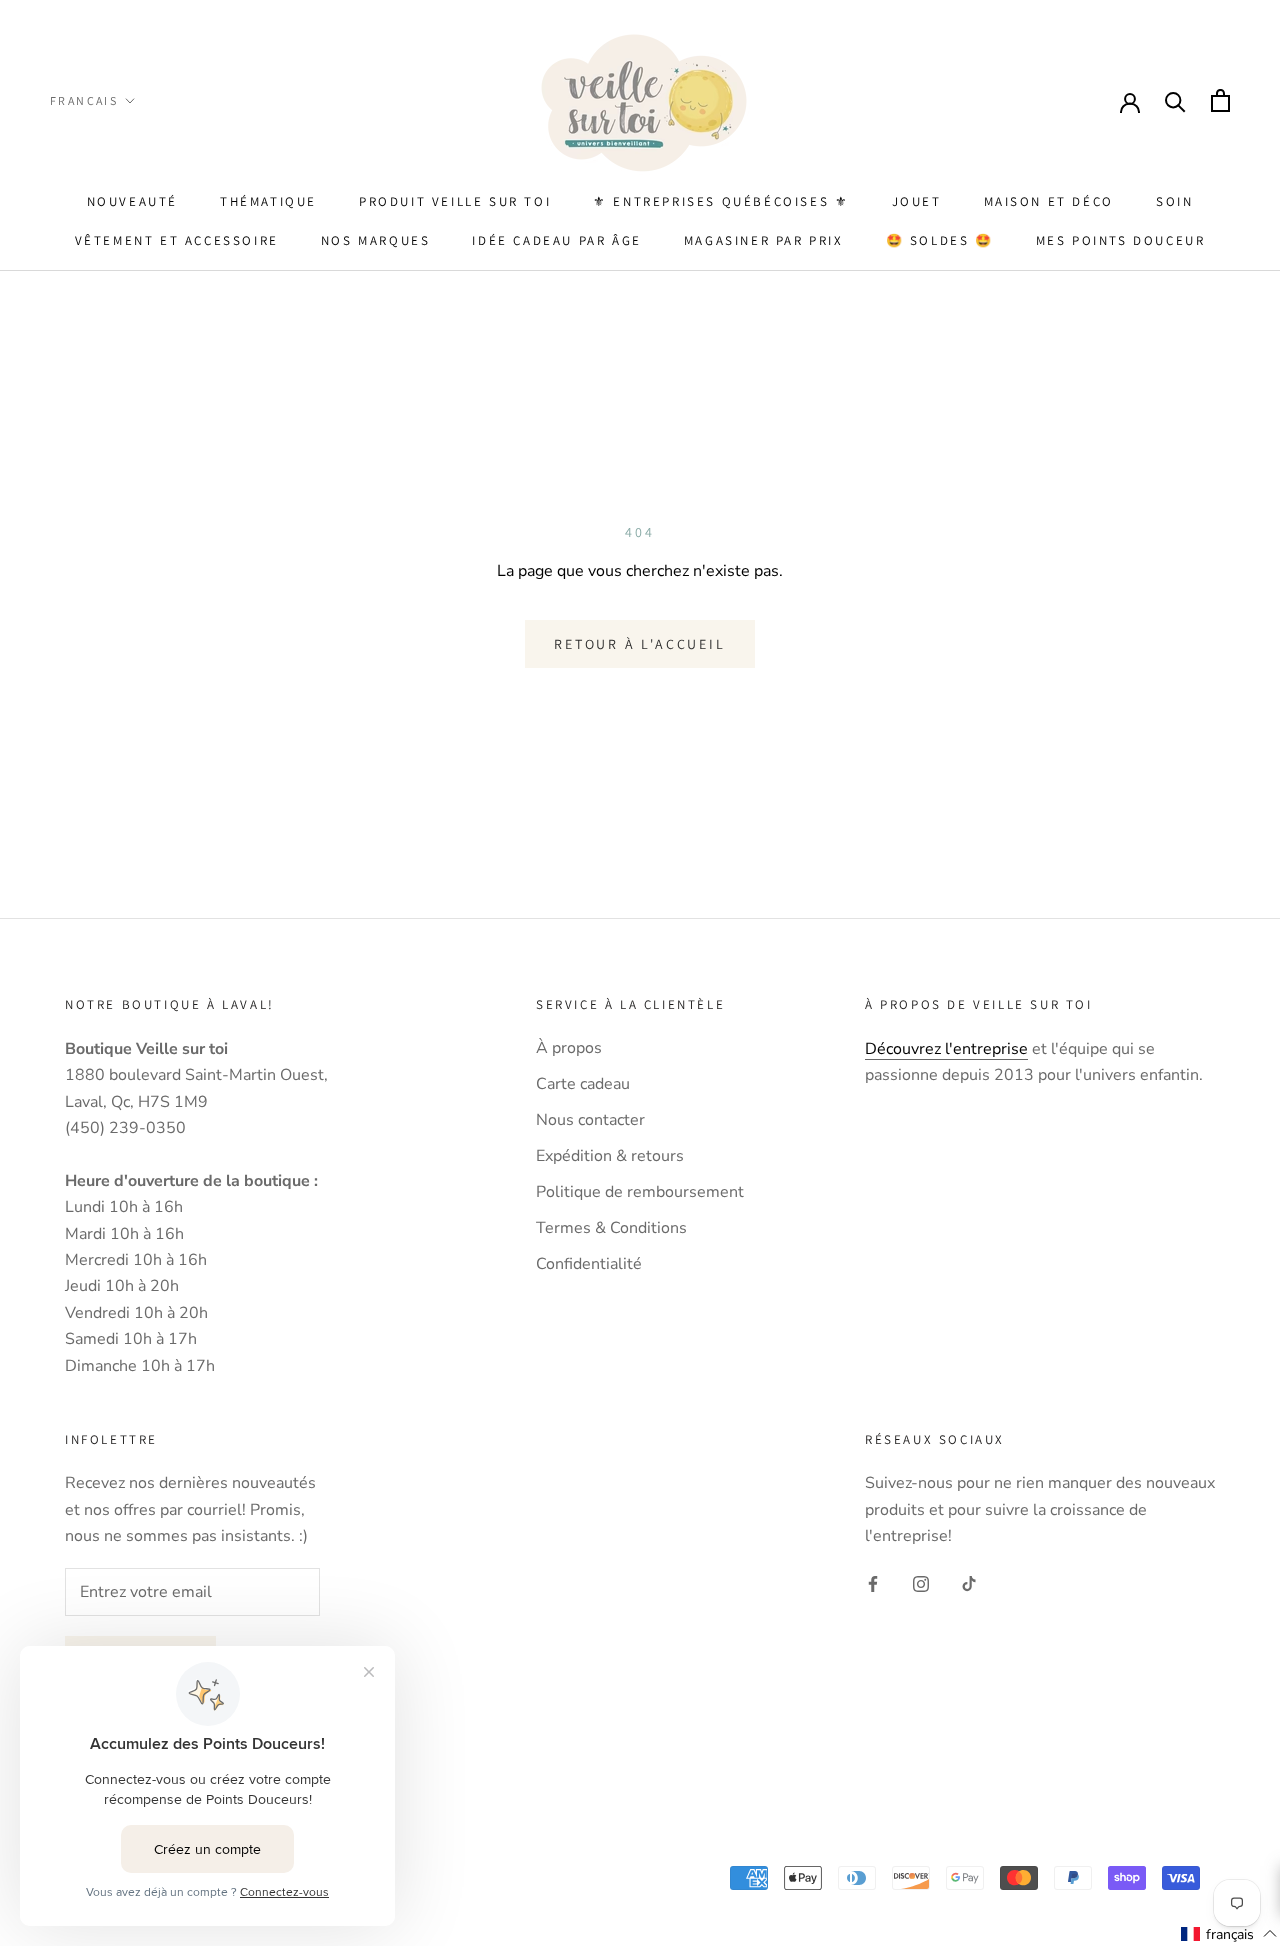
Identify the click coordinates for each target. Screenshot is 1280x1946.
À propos (569, 1048)
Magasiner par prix (764, 240)
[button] (1229, 1934)
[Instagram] (921, 1583)
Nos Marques (376, 240)
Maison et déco (1049, 201)
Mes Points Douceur (1121, 240)
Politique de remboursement (640, 1192)
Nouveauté (132, 201)
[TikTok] (969, 1583)
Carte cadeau (583, 1084)
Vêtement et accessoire (177, 240)
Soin (1174, 201)
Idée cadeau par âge (556, 240)
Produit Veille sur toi (455, 201)
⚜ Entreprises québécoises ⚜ (721, 201)
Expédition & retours (610, 1156)
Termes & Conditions (611, 1228)
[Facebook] (873, 1583)
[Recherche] (1175, 100)
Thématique (268, 201)
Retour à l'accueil (639, 644)
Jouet (917, 201)
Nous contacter (590, 1120)
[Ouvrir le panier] (1220, 100)
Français (84, 100)
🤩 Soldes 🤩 (940, 240)
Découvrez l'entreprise (946, 1049)
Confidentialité (589, 1264)
